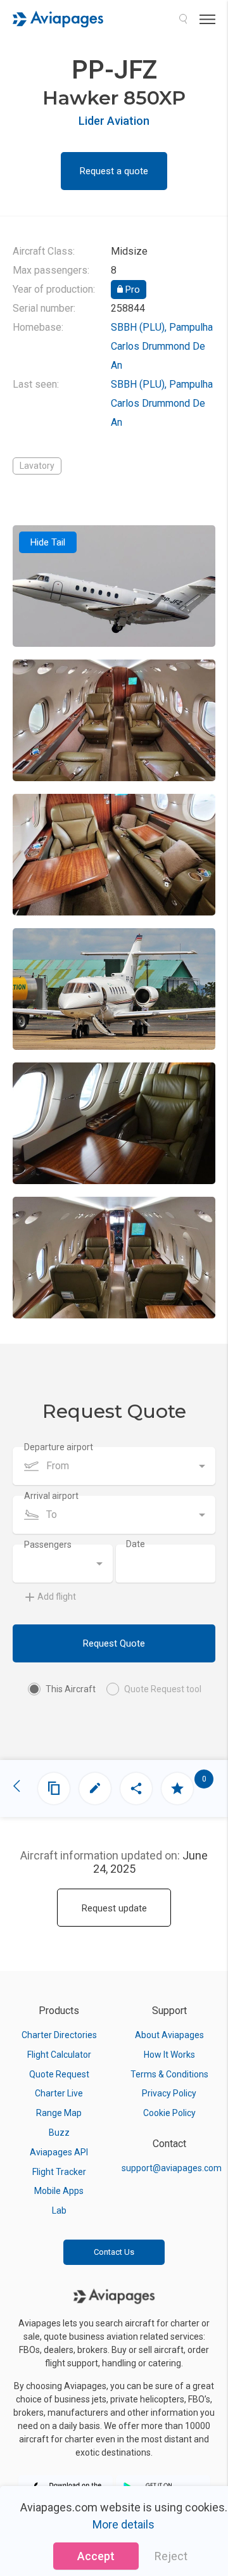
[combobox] (114, 1466)
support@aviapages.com (172, 2168)
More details (123, 2524)
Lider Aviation (114, 121)
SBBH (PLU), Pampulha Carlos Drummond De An (162, 346)
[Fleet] (54, 1789)
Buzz (59, 2133)
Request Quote (114, 1643)
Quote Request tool (163, 1689)
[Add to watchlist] (177, 1789)
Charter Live (59, 2093)
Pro (131, 290)
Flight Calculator (59, 2055)
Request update (114, 1908)
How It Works (169, 2055)
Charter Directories (59, 2035)
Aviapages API (59, 2152)
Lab (59, 2210)
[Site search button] (183, 19)
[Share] (136, 1789)
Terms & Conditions (169, 2074)
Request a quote (114, 171)
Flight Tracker (59, 2172)
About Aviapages (169, 2035)
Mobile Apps (59, 2191)
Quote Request (59, 2074)
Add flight (57, 1597)
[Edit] (95, 1789)
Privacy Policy (169, 2093)
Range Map (59, 2113)
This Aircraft (71, 1689)
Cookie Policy (169, 2113)
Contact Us (114, 2252)
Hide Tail (48, 542)
